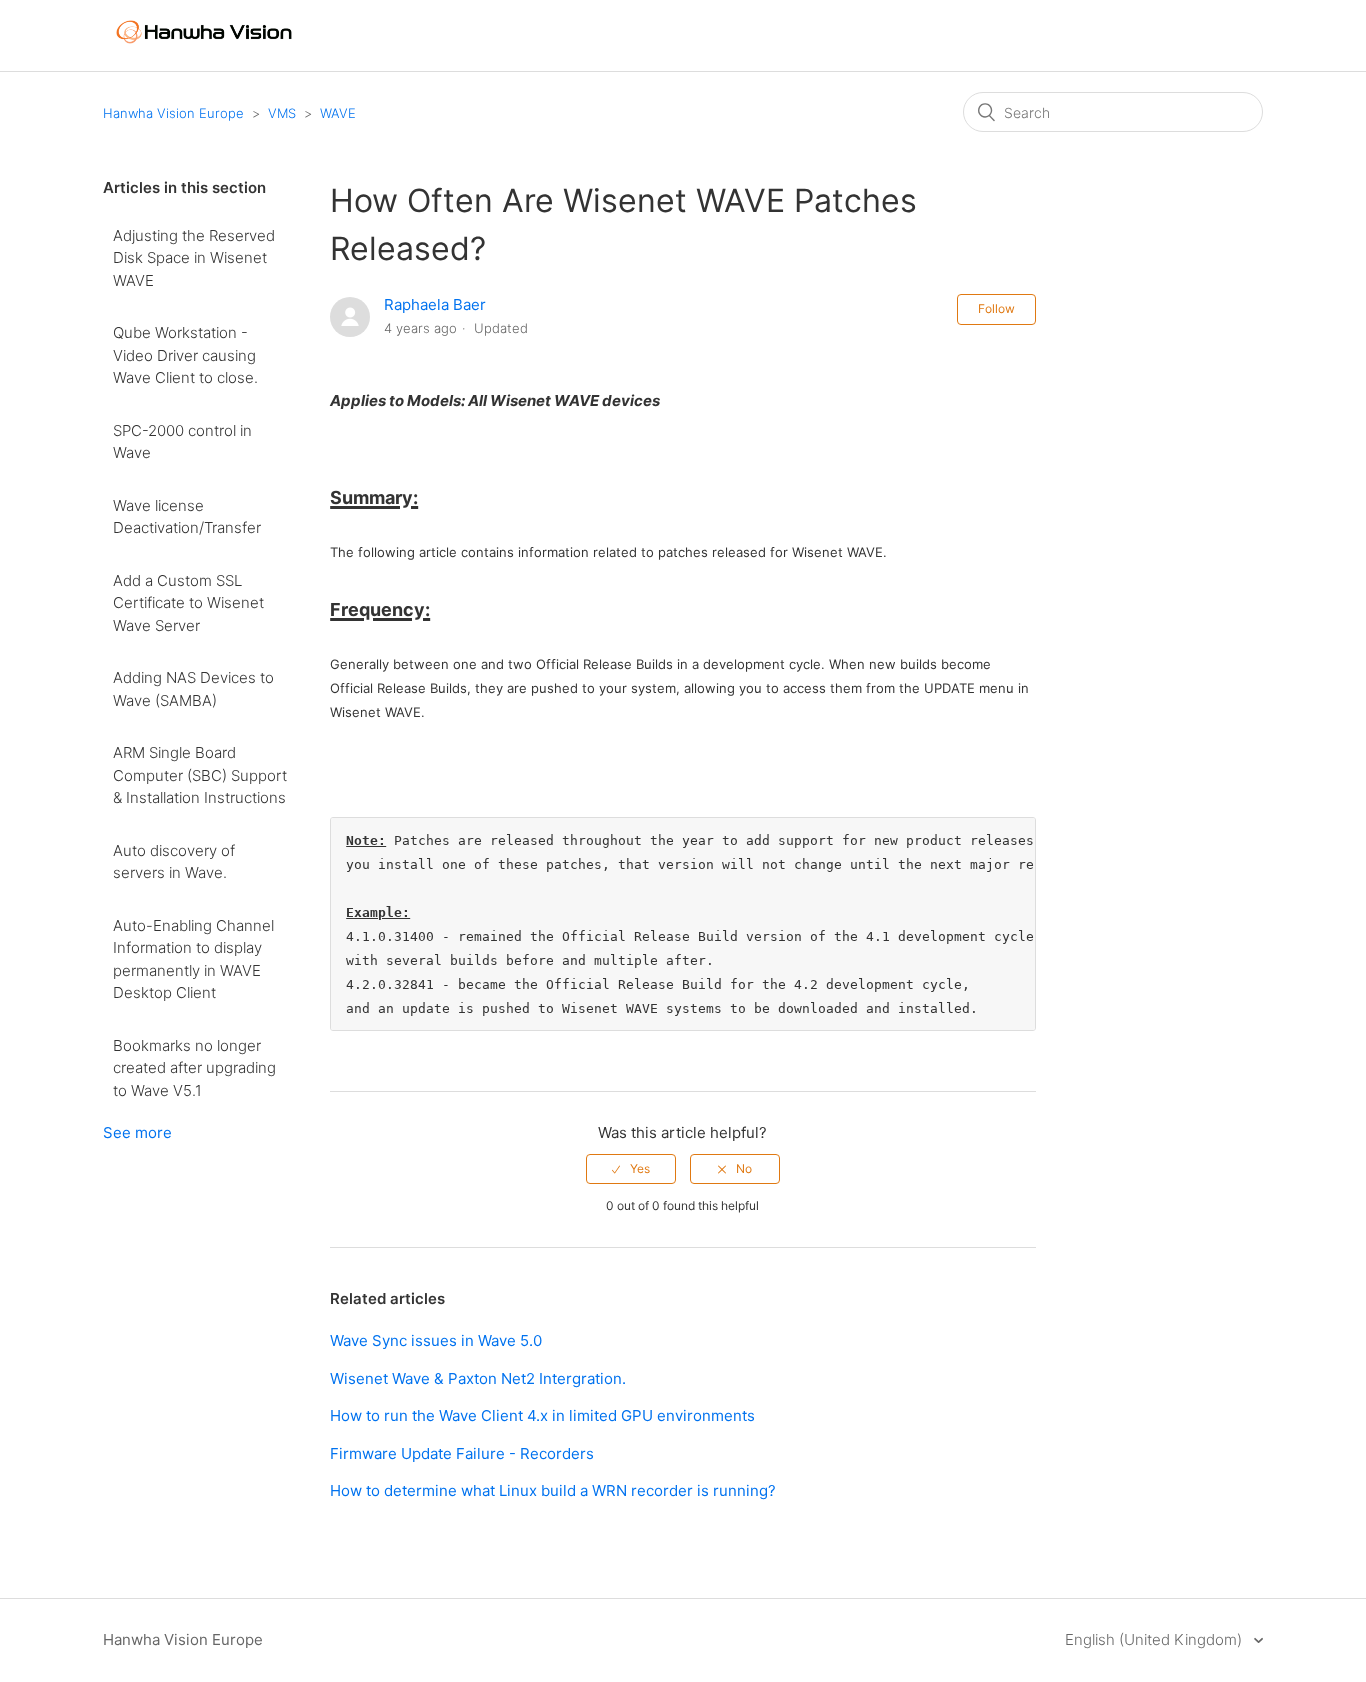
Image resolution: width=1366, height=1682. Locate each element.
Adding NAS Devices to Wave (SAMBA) (193, 689)
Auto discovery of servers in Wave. (174, 862)
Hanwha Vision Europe (173, 113)
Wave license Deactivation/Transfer (187, 517)
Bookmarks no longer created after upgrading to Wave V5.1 (194, 1068)
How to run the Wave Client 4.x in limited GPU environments (542, 1415)
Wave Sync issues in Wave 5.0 (436, 1340)
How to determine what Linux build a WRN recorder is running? (553, 1490)
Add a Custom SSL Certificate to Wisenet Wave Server (188, 603)
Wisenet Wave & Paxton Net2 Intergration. (478, 1378)
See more (137, 1132)
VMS (282, 113)
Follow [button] (996, 308)
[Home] (204, 51)
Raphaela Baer (435, 304)
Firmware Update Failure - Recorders (462, 1453)
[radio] (631, 1169)
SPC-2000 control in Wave (182, 442)
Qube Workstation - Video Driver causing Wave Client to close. (185, 355)
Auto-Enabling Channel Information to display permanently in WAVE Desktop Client (193, 959)
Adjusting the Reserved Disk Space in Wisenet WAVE (194, 258)
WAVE (338, 113)
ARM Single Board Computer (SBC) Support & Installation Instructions (200, 775)
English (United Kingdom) (1155, 1639)
